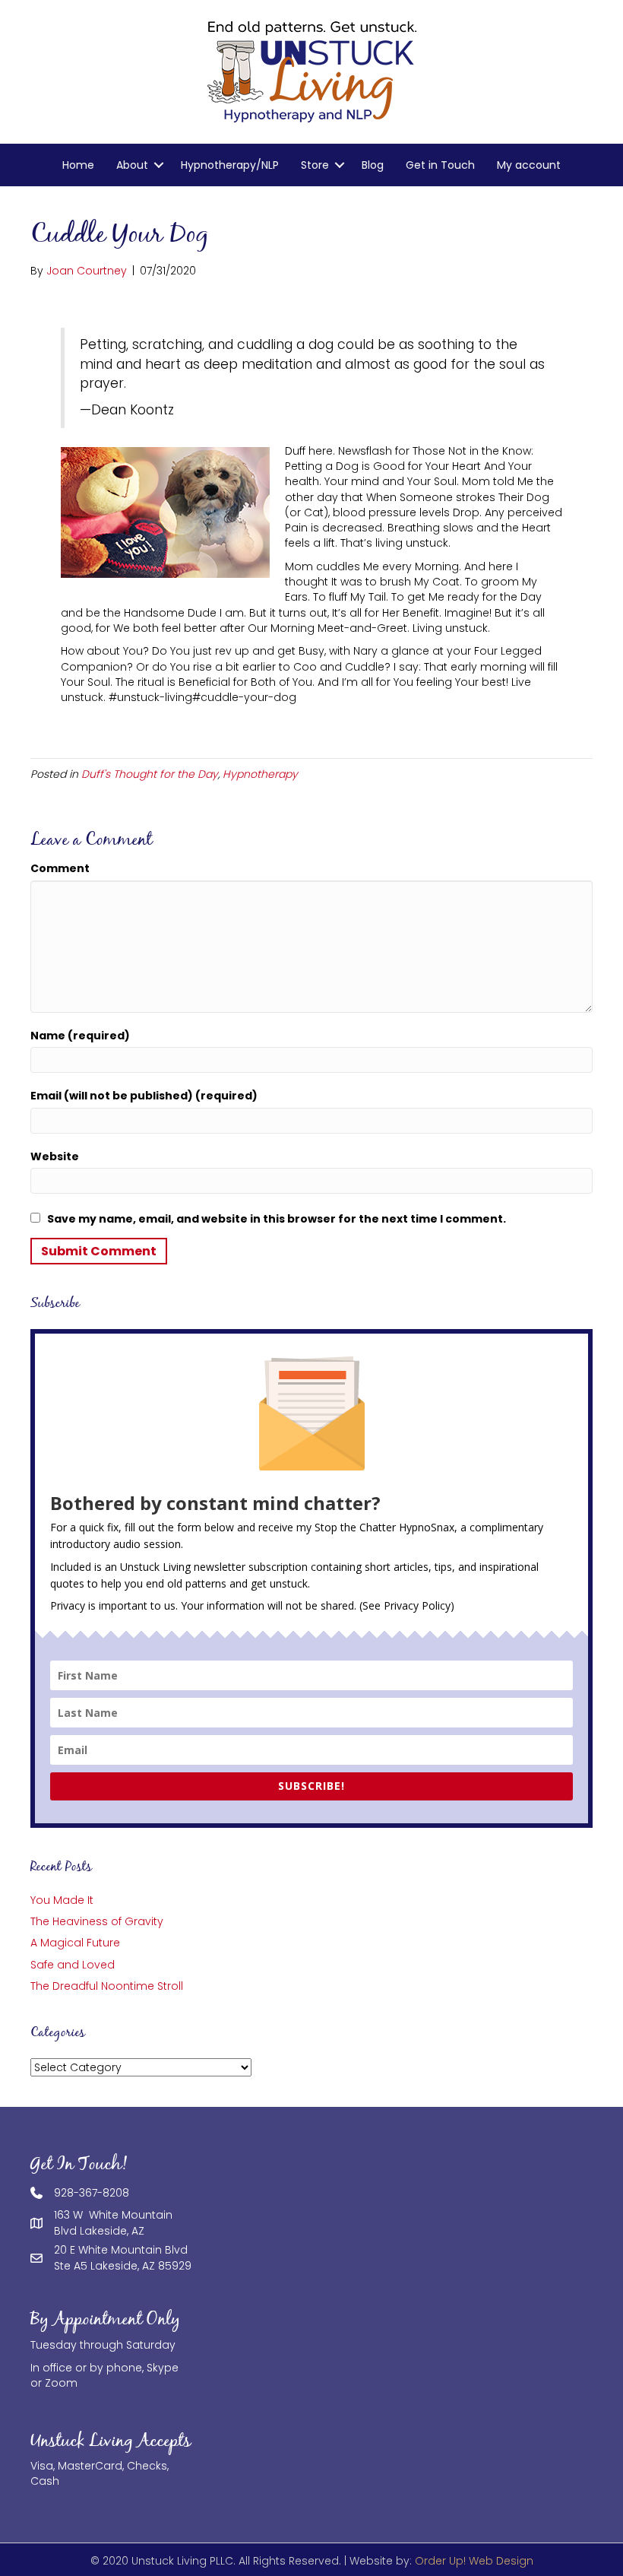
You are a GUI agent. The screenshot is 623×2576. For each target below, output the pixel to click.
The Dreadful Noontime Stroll (107, 1986)
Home (78, 165)
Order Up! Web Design (474, 2561)
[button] (159, 165)
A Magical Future (75, 1943)
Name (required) (80, 1036)
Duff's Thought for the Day (150, 774)
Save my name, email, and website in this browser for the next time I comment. (277, 1219)
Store (315, 165)
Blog (373, 165)
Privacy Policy (417, 1605)
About (132, 165)
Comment (60, 868)
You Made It (62, 1900)
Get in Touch (440, 165)
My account (529, 165)
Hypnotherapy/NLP (230, 165)
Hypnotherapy (260, 774)
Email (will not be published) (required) (144, 1096)
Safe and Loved (73, 1965)
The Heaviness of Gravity (97, 1921)
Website (55, 1156)
